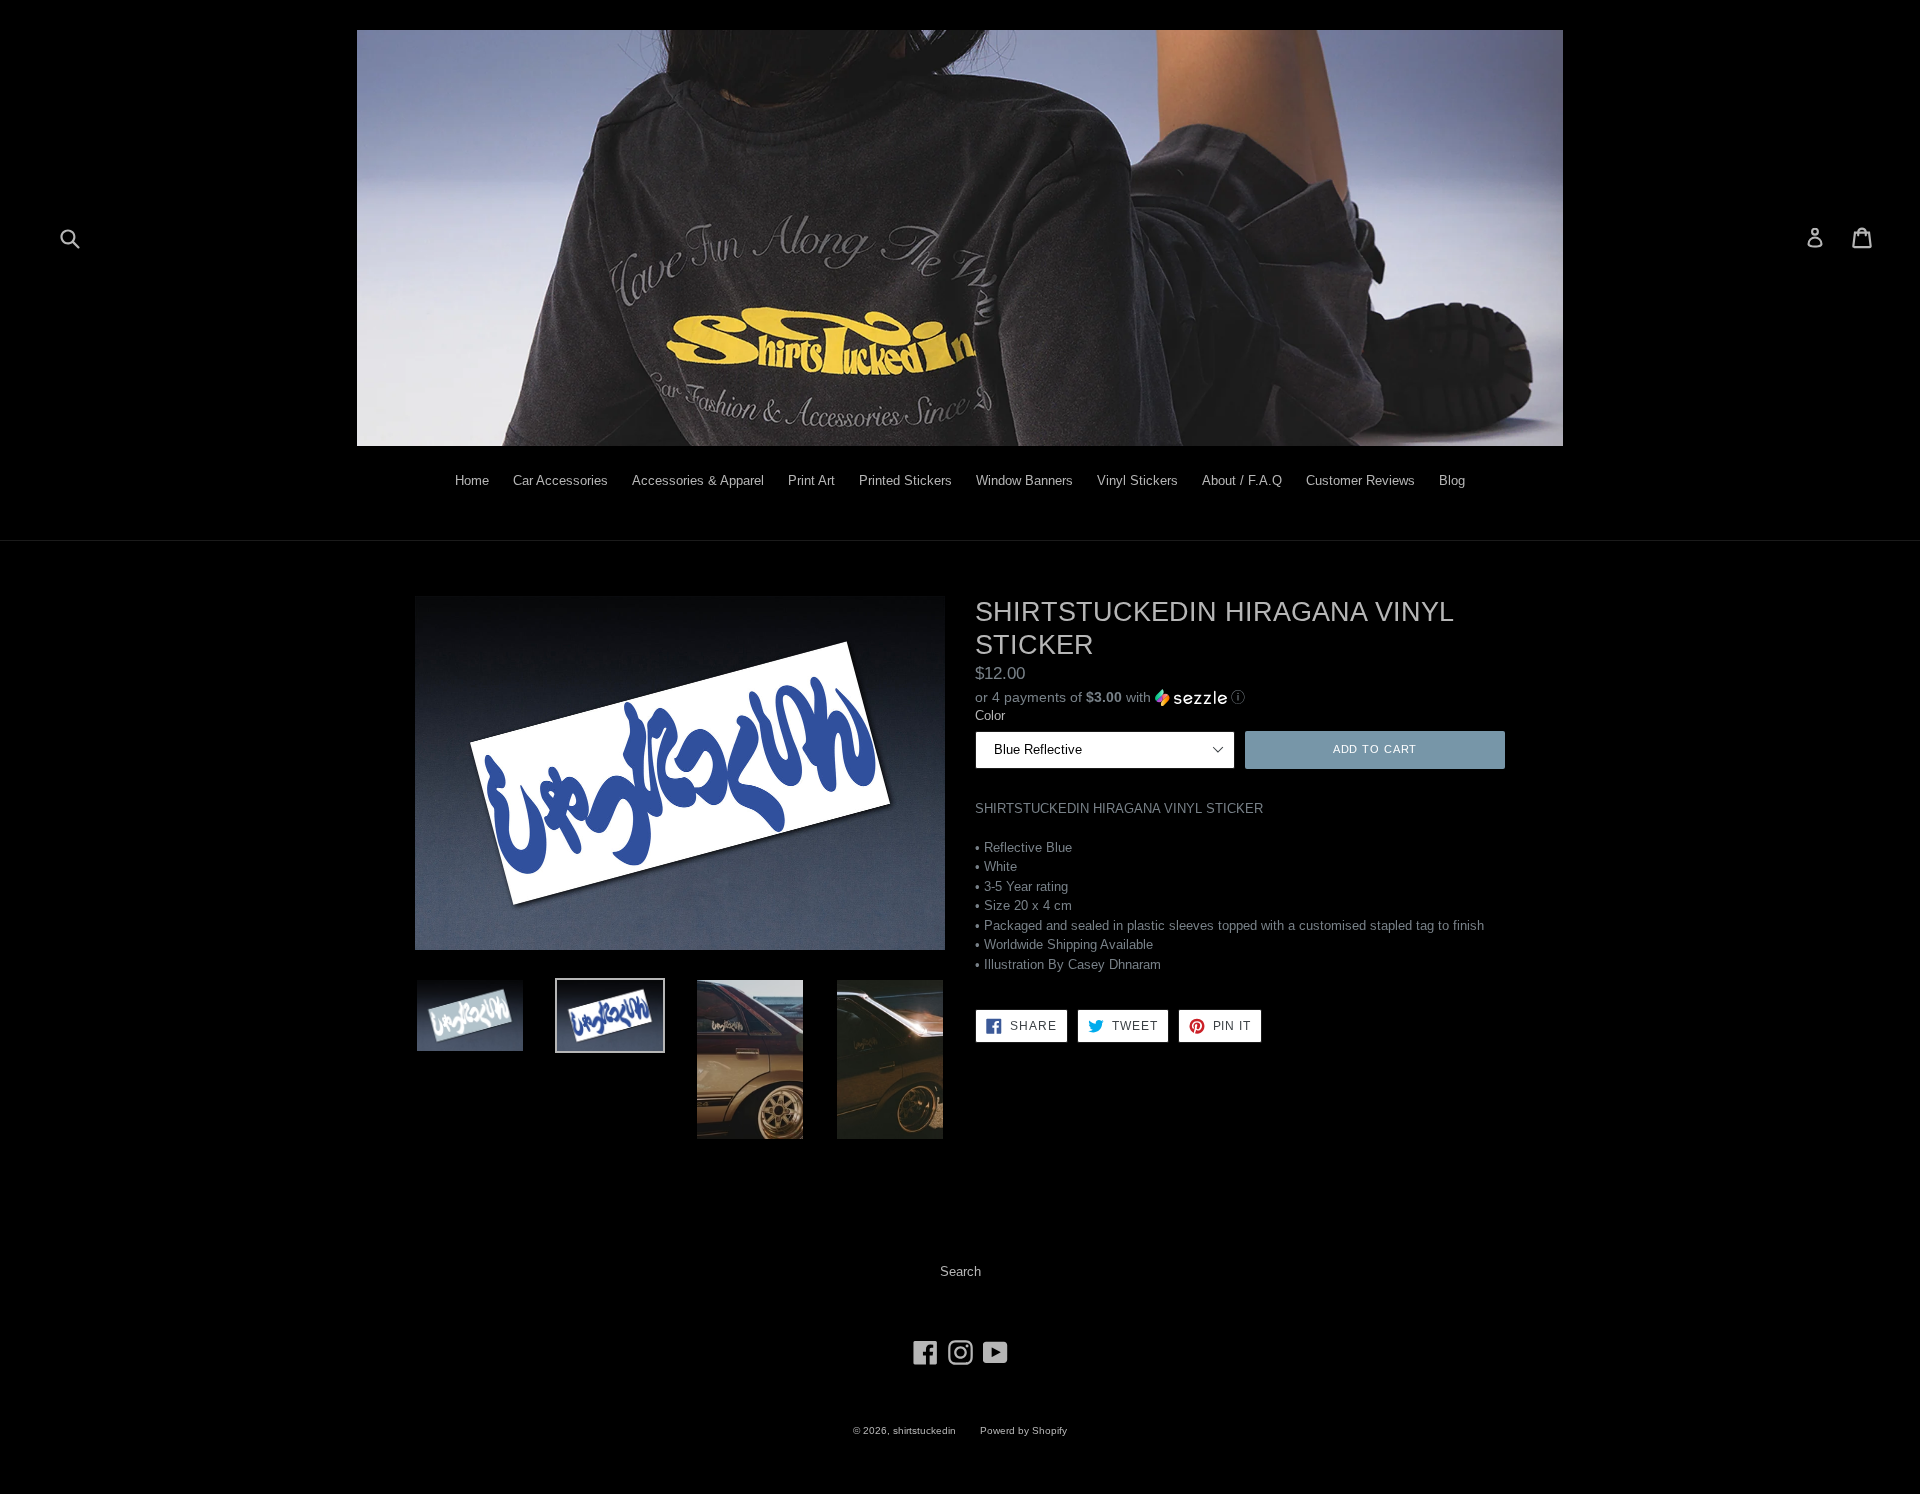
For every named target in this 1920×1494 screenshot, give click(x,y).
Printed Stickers (905, 480)
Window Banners (1024, 480)
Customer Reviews (1360, 480)
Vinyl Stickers (1137, 480)
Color (990, 715)
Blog (1452, 480)
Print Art (811, 480)
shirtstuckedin (924, 1430)
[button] (1240, 696)
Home (472, 480)
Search (960, 1271)
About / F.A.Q (1242, 480)
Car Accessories (560, 480)
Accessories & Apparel (698, 480)
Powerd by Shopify (1023, 1430)
